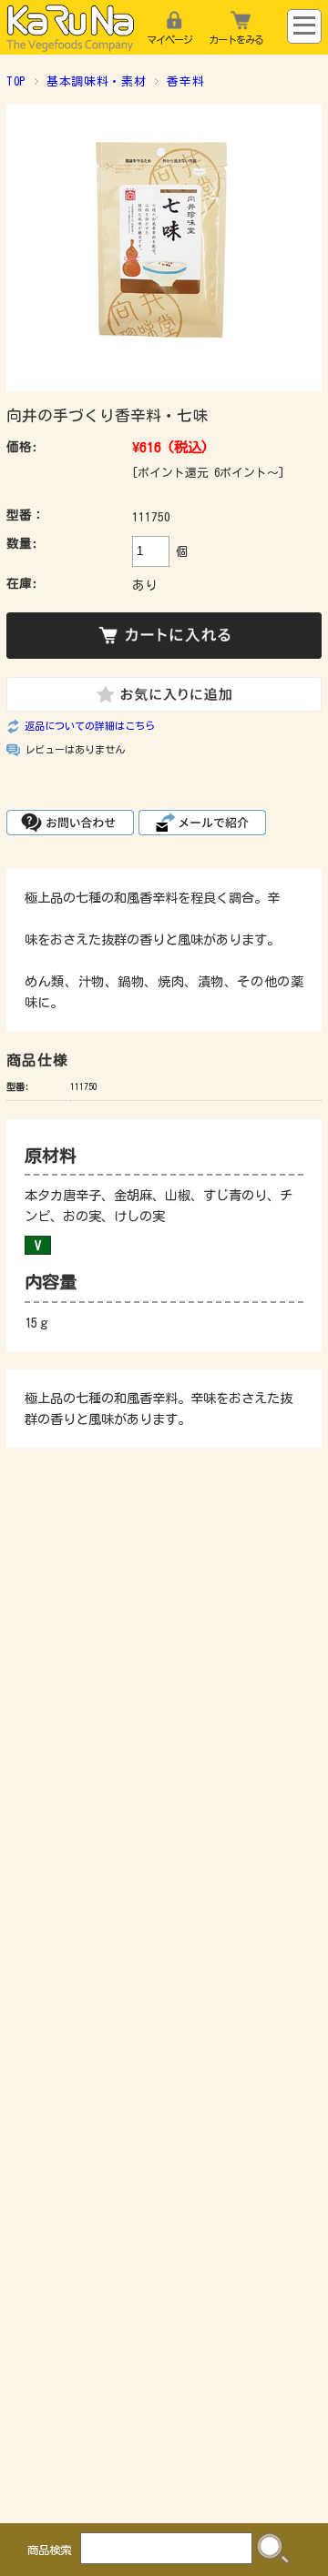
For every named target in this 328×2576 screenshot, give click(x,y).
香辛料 (185, 81)
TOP (16, 81)
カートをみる (236, 40)
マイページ (169, 40)
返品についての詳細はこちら (90, 726)
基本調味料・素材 (96, 81)
